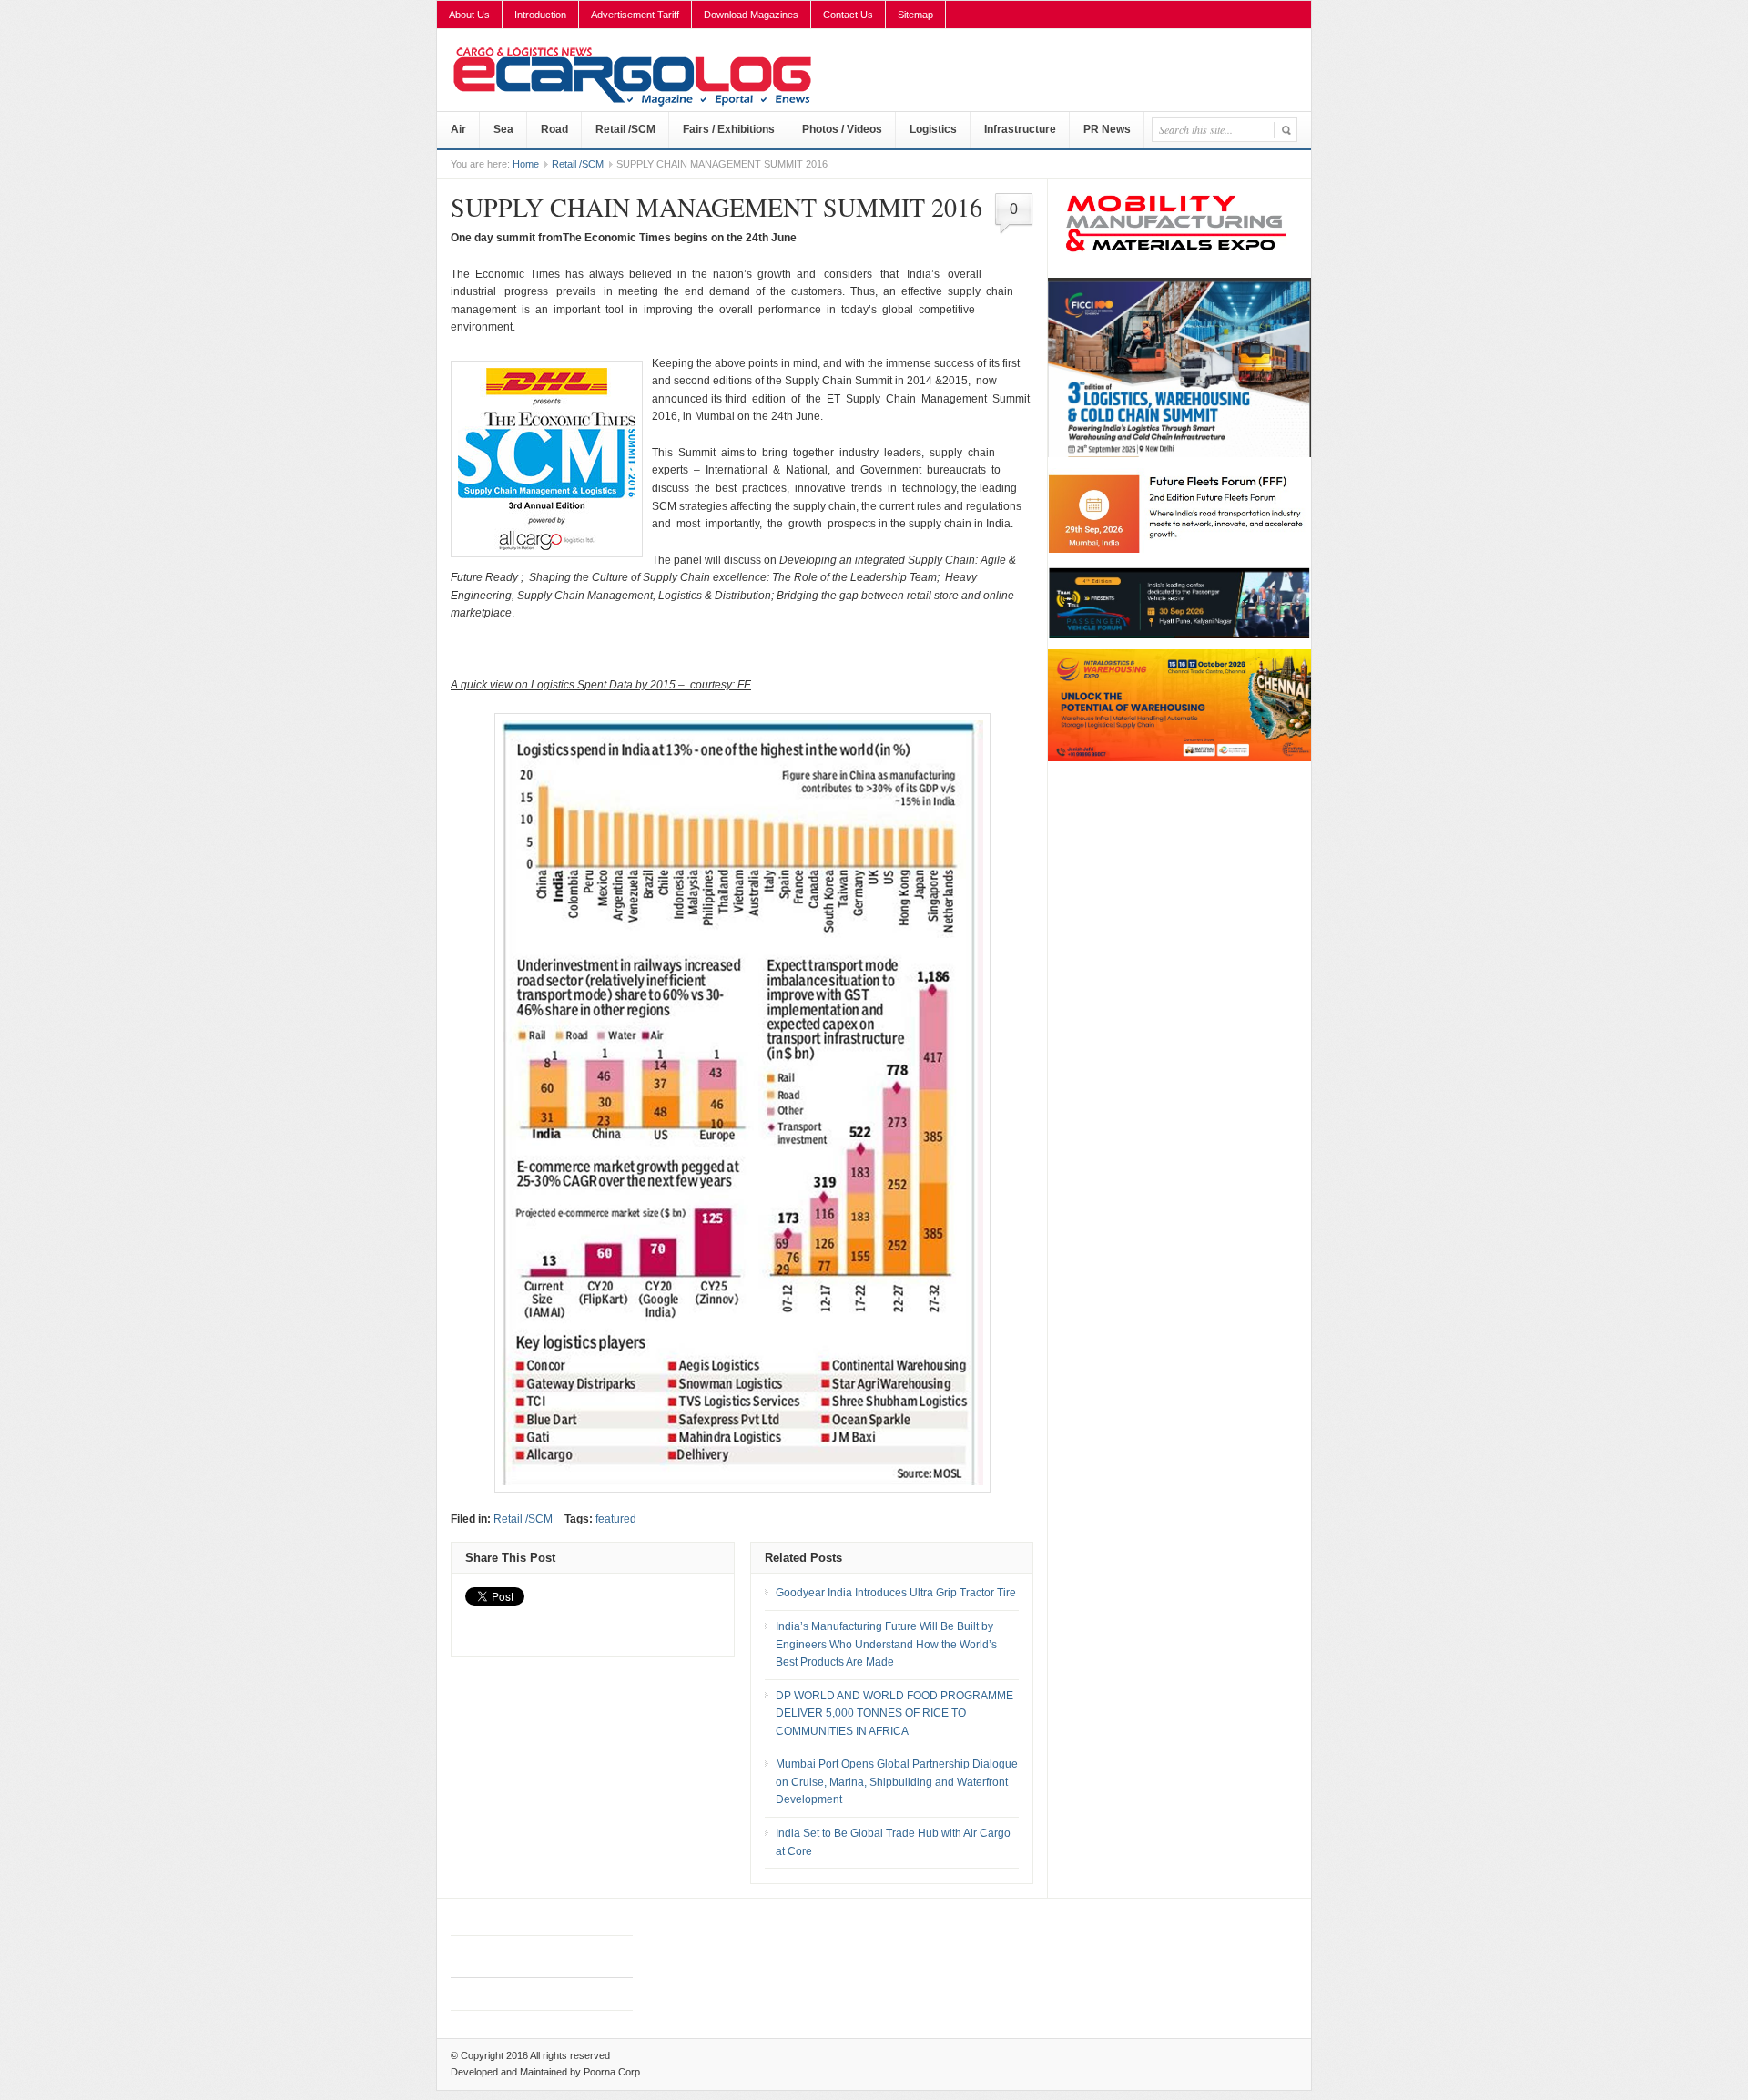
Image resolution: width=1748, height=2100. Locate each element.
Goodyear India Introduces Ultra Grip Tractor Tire (896, 1593)
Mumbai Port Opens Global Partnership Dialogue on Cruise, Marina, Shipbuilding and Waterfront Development (897, 1782)
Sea (503, 129)
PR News (1107, 129)
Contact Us (848, 15)
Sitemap (915, 15)
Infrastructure (1020, 129)
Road (554, 129)
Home (526, 164)
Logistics (933, 129)
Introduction (540, 15)
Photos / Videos (842, 129)
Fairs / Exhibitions (729, 129)
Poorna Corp (612, 2072)
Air (458, 129)
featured (616, 1519)
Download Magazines (751, 15)
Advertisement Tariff (635, 15)
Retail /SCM (625, 129)
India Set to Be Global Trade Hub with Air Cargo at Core (893, 1842)
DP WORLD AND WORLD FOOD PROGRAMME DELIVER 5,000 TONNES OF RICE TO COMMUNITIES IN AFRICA (894, 1713)
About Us (469, 15)
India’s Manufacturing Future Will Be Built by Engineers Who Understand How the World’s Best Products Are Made (886, 1644)
